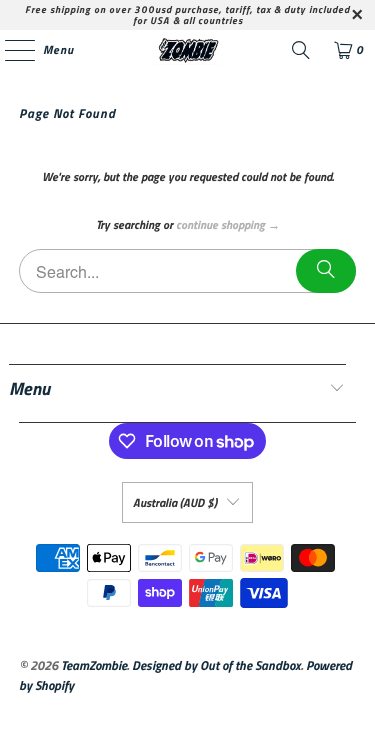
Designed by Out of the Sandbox (216, 665)
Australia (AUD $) (175, 502)
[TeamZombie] (188, 50)
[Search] (301, 50)
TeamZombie (94, 665)
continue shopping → (228, 224)
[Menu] (9, 50)
